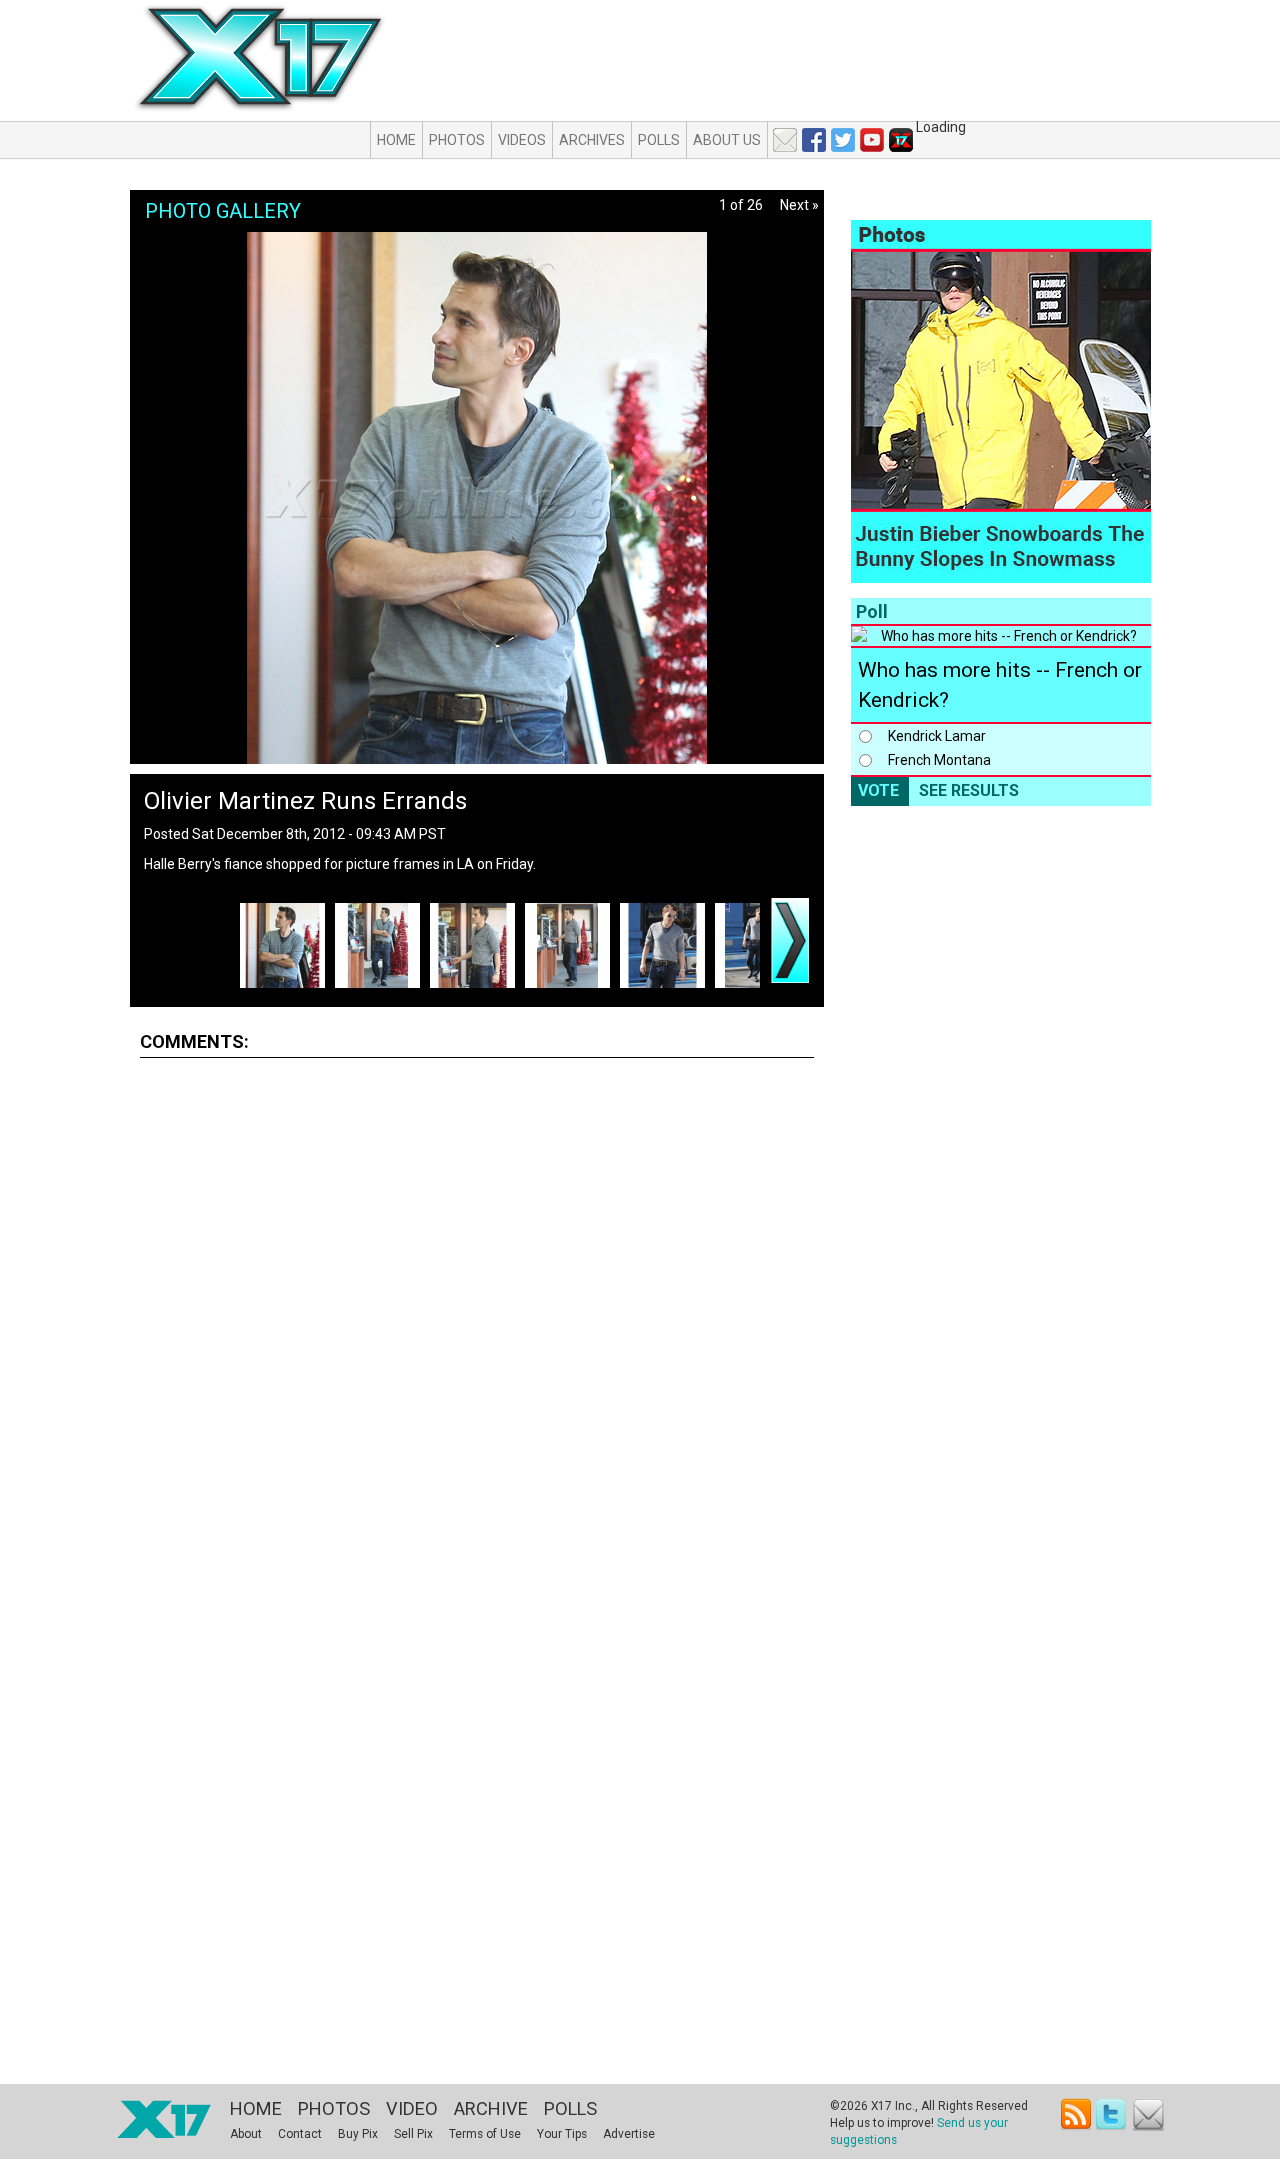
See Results (969, 790)
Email (1148, 2114)
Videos (522, 140)
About (246, 2134)
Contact (300, 2134)
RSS (1076, 2114)
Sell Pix (413, 2134)
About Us (727, 140)
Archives (592, 140)
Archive (491, 2108)
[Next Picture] (790, 940)
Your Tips (562, 2134)
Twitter (1112, 2114)
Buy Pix (358, 2134)
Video (412, 2108)
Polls (659, 140)
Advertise (629, 2134)
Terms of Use (485, 2134)
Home (396, 140)
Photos (457, 140)
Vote (878, 790)
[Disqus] (477, 1322)
